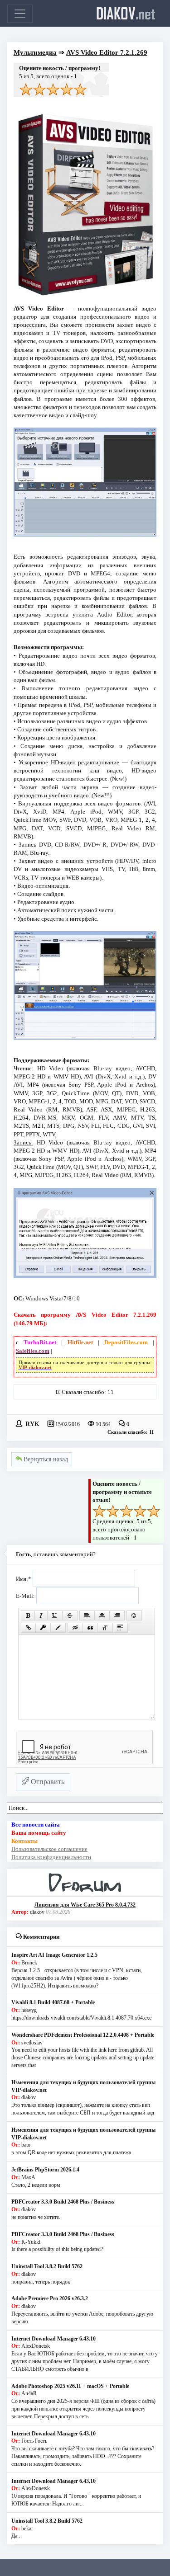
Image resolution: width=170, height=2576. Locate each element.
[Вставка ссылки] (28, 1628)
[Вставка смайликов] (134, 1615)
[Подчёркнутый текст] (55, 1615)
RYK (32, 1423)
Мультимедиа (35, 52)
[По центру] (102, 1615)
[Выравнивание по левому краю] (87, 1615)
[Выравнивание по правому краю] (117, 1615)
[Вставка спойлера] (120, 1628)
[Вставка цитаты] (90, 1628)
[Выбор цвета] (58, 1628)
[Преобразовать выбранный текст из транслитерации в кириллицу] (105, 1628)
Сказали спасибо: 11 (88, 1392)
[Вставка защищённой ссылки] (43, 1628)
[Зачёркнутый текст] (70, 1615)
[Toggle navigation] (20, 14)
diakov (126, 13)
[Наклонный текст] (41, 1615)
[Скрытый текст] (75, 1628)
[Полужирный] (28, 1615)
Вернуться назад (45, 1459)
